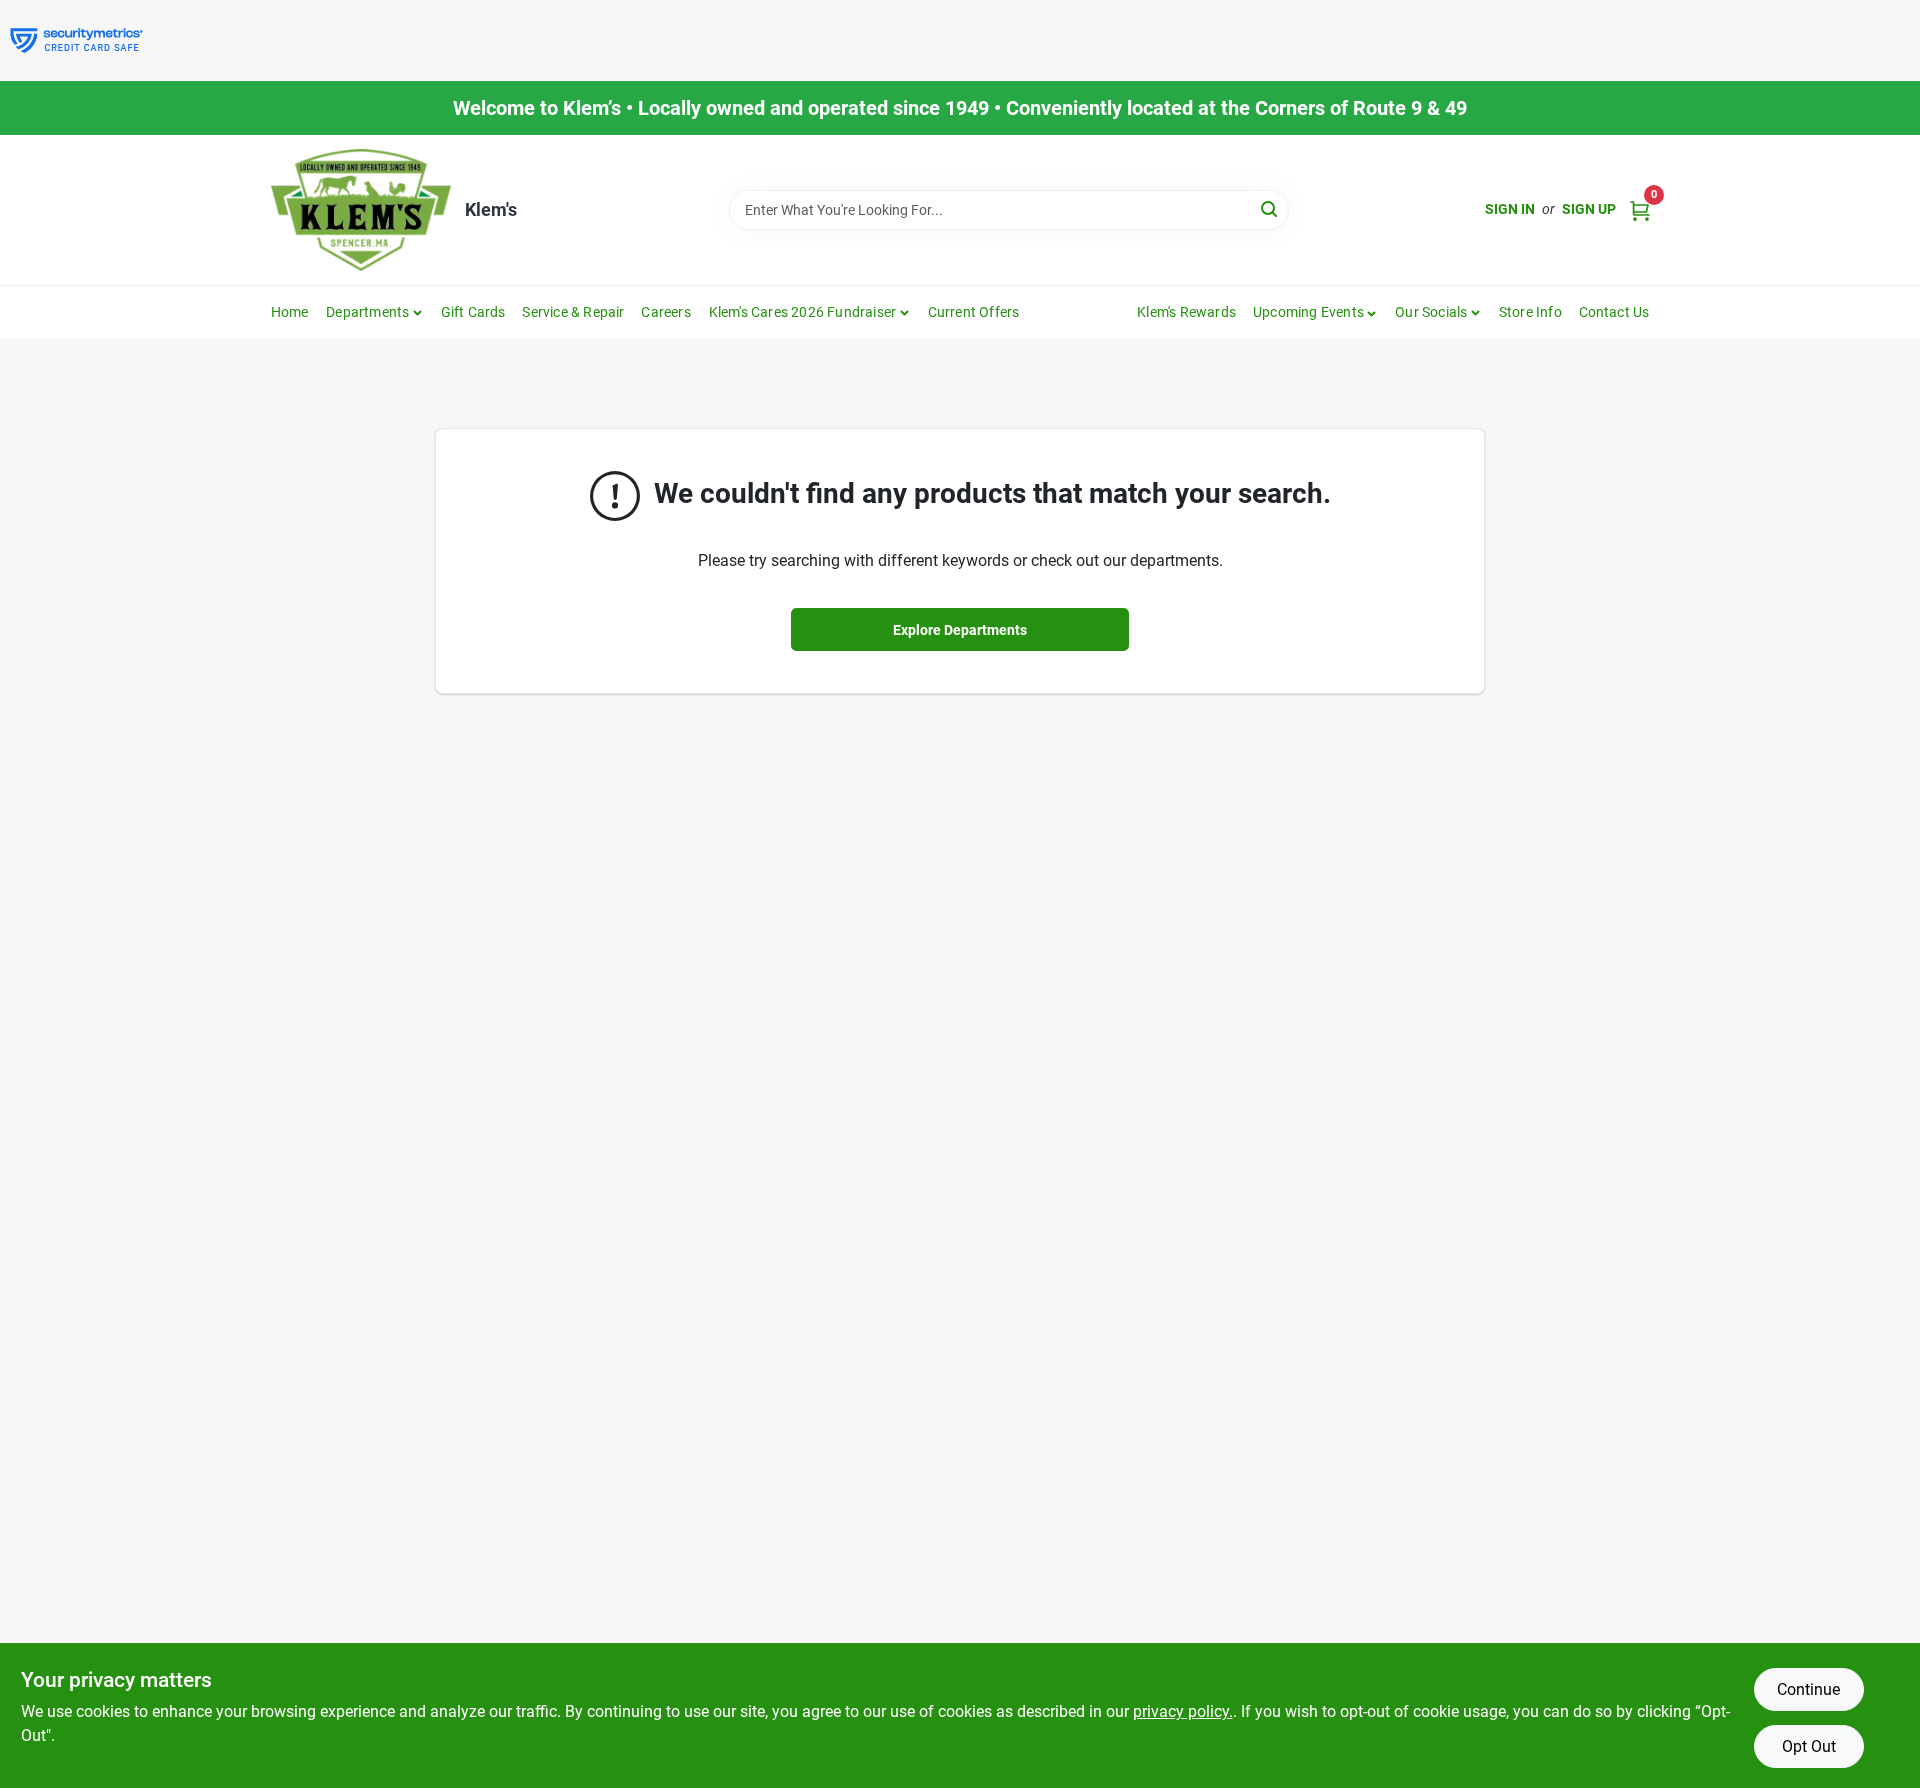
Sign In (1510, 209)
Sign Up (1589, 209)
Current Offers (974, 312)
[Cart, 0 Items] (1640, 209)
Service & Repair (573, 312)
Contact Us (1614, 312)
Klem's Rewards (1186, 312)
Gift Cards (473, 312)
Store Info (1530, 312)
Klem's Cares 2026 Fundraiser (803, 312)
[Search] (1270, 208)
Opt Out (1809, 1746)
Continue (1808, 1689)
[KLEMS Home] (361, 210)
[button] (1315, 312)
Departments (367, 312)
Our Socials (1431, 312)
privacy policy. (1183, 1711)
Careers (665, 312)
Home (290, 312)
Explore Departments (960, 630)
